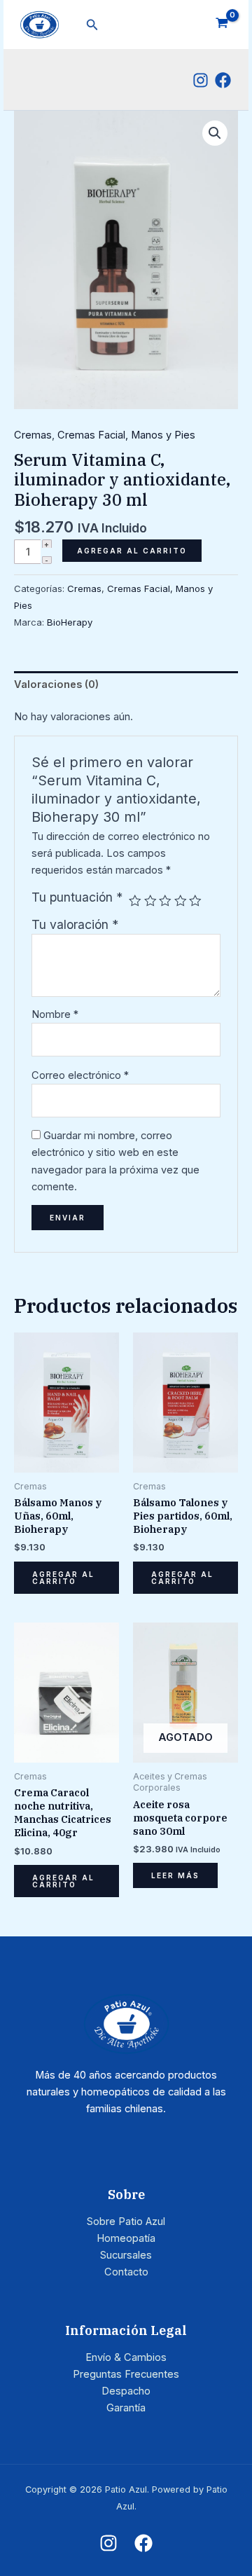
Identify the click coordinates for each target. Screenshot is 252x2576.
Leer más (175, 1875)
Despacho (126, 2391)
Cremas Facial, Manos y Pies (126, 435)
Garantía (126, 2408)
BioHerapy (70, 622)
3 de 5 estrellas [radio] (165, 901)
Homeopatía (126, 2238)
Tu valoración (75, 924)
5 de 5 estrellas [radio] (195, 901)
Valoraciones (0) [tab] (56, 684)
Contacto (126, 2272)
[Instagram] (201, 80)
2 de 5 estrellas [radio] (150, 901)
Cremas (33, 435)
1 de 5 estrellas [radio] (135, 901)
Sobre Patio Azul (126, 2222)
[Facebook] (223, 80)
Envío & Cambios (126, 2357)
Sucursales (126, 2255)
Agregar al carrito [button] (63, 1578)
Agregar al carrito (132, 551)
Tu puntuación (77, 897)
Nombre (55, 1014)
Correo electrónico (80, 1075)
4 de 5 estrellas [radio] (181, 901)
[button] (92, 25)
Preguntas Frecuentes (126, 2374)
